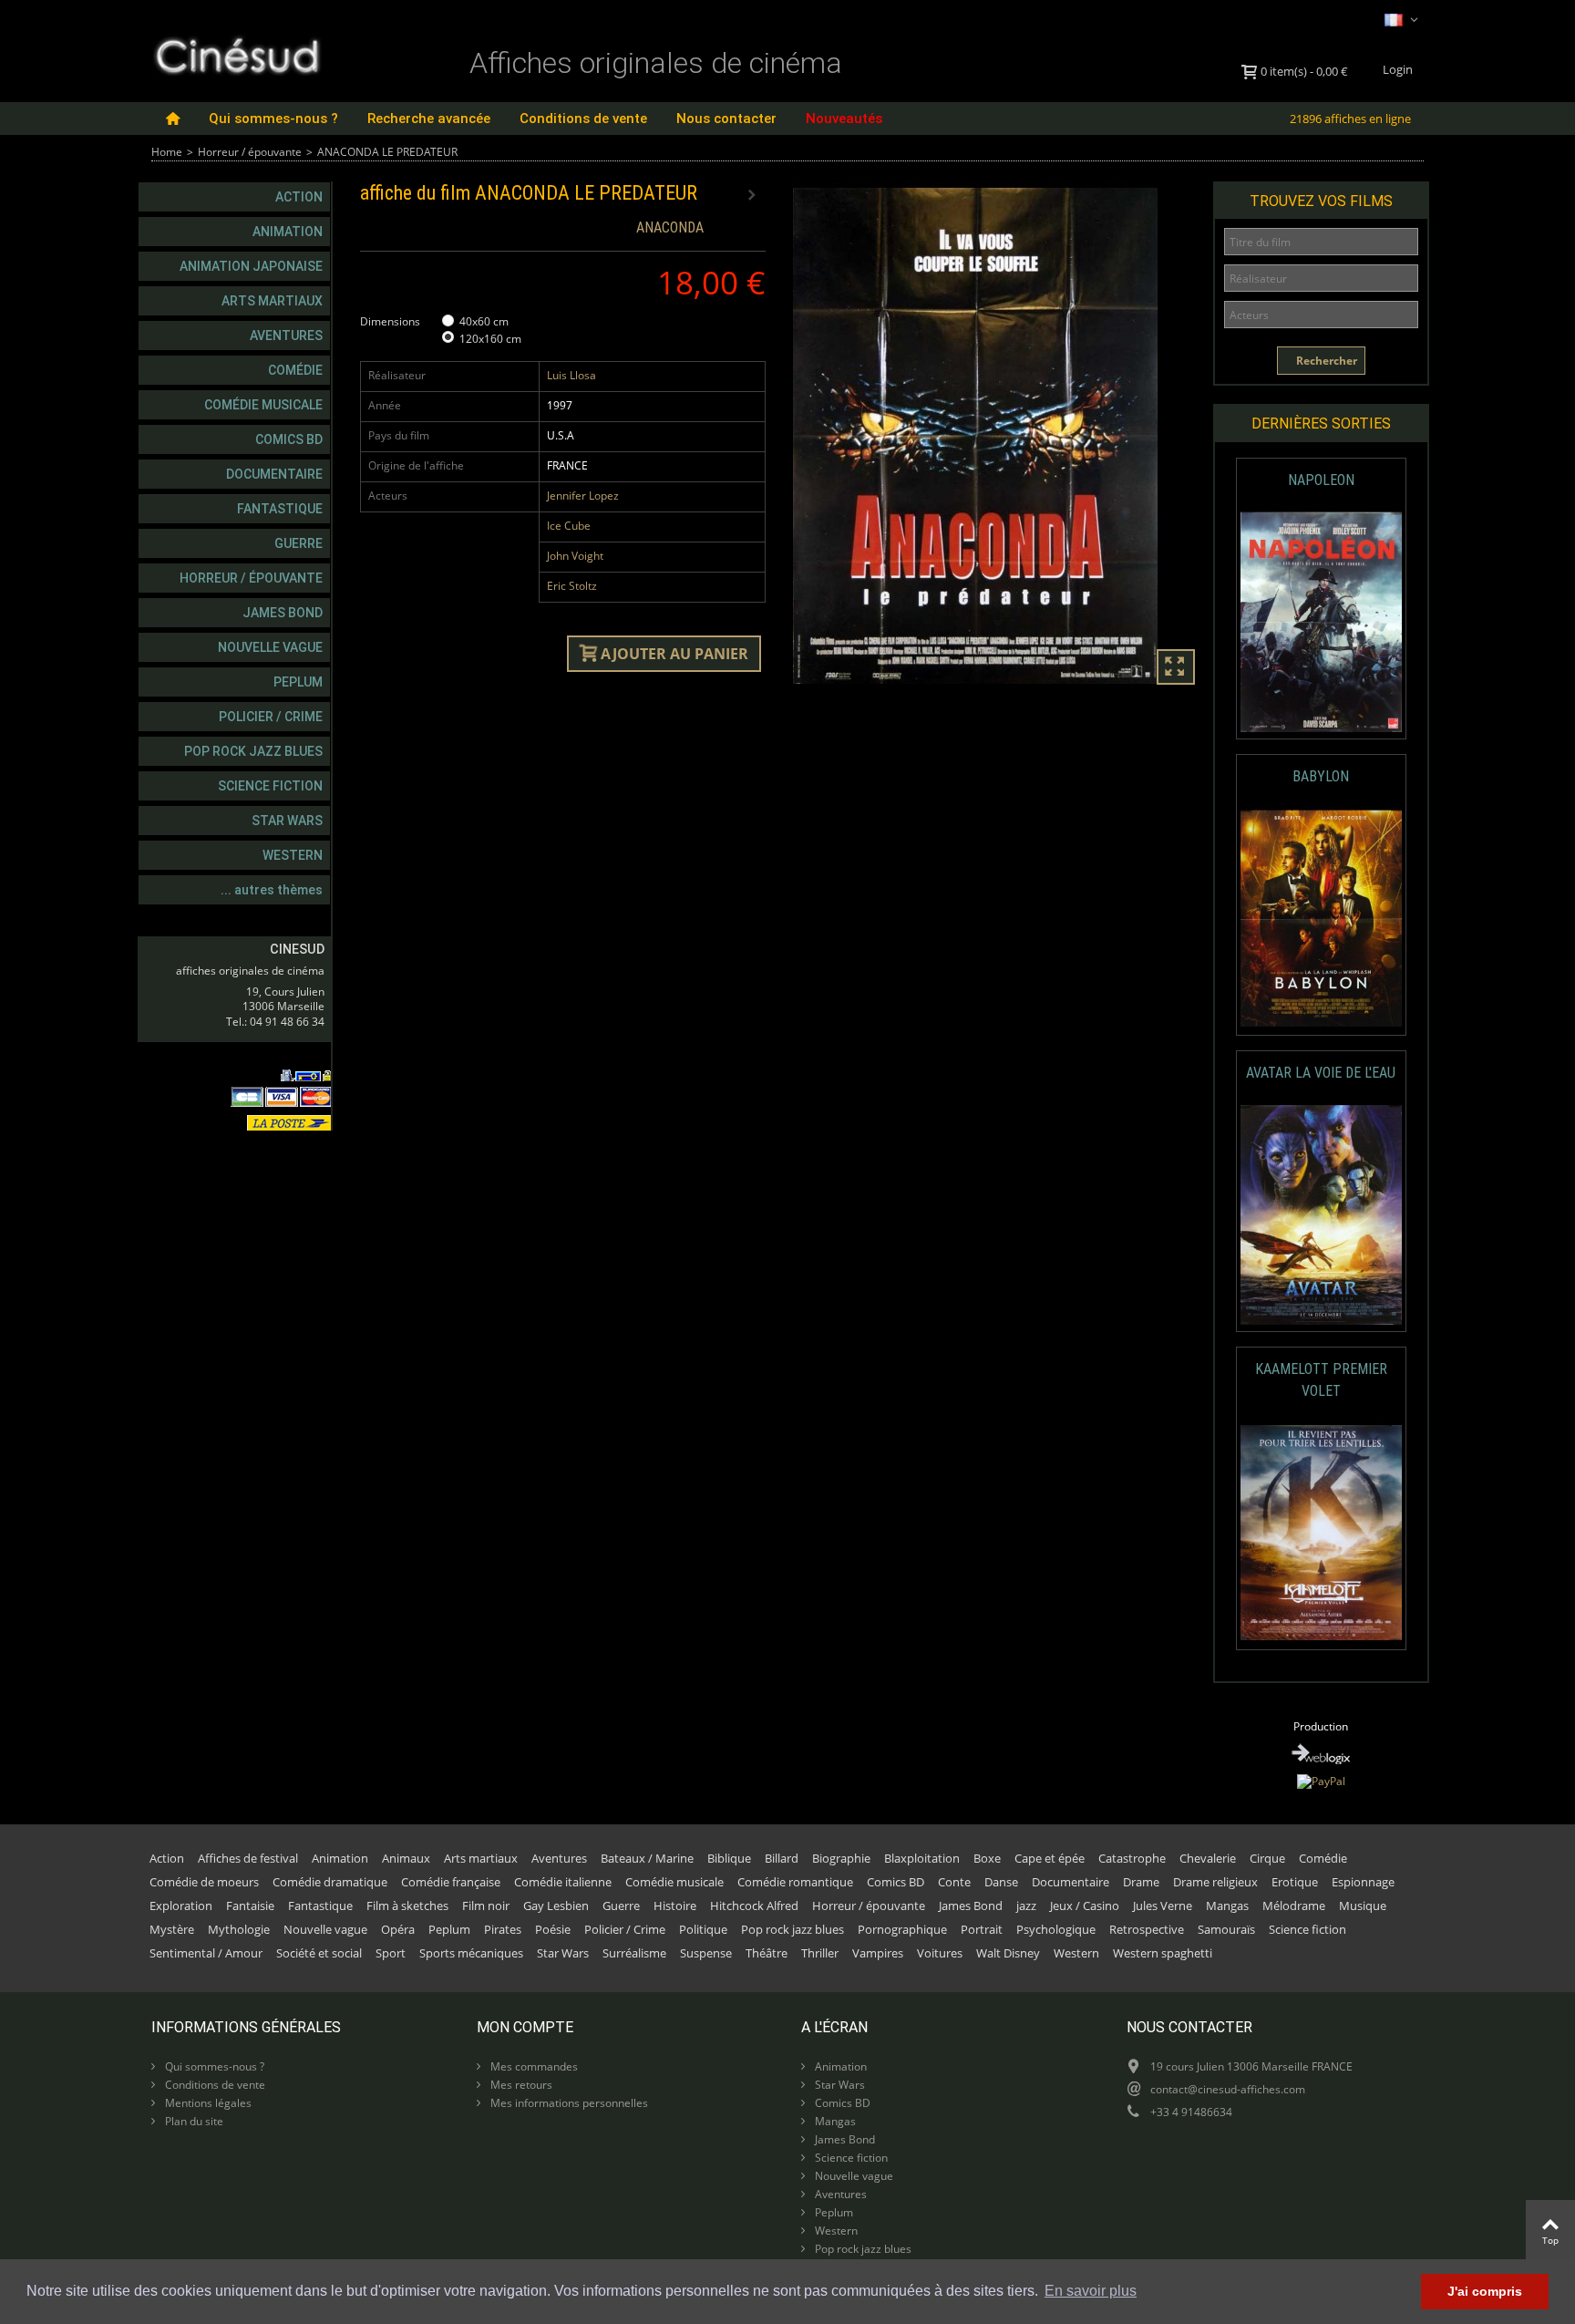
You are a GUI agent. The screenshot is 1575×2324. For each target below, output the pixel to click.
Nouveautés (844, 119)
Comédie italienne (563, 1882)
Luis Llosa (571, 375)
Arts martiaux (272, 301)
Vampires (878, 1953)
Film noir (486, 1906)
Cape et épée (1050, 1858)
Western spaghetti (1163, 1953)
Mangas (1227, 1906)
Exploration (181, 1906)
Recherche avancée (429, 119)
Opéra (398, 1929)
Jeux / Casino (1085, 1906)
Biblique (729, 1858)
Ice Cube (569, 526)
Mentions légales (207, 2103)
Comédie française (451, 1882)
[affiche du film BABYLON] (1321, 919)
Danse (1001, 1882)
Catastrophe (1132, 1858)
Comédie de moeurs (204, 1882)
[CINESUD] (237, 53)
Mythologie (239, 1929)
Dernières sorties (1321, 423)
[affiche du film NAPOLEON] (1321, 622)
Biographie (841, 1858)
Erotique (1295, 1882)
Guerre (299, 543)
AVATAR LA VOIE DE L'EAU (1321, 1073)
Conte (954, 1882)
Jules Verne (1163, 1906)
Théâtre (767, 1953)
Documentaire (274, 474)
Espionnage (1363, 1882)
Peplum (298, 682)
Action (299, 197)
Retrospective (1147, 1929)
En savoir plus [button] (1091, 2291)
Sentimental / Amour (206, 1953)
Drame (1141, 1882)
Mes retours (520, 2085)
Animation (288, 232)
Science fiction (270, 786)
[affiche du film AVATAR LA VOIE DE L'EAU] (1321, 1215)
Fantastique (280, 509)
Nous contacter (726, 119)
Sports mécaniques (471, 1953)
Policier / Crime (271, 717)
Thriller (820, 1953)
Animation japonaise (251, 266)
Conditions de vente (583, 119)
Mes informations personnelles (568, 2103)
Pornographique (902, 1929)
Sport (391, 1953)
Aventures (286, 336)
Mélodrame (1294, 1906)
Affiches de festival (248, 1858)
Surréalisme (634, 1953)
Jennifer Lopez (583, 496)
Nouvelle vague (270, 647)
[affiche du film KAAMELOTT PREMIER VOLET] (1321, 1533)
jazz (1026, 1906)
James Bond (283, 613)
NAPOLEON (1321, 480)
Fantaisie (250, 1906)
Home (167, 152)
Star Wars (287, 821)
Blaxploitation (922, 1858)
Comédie (295, 370)
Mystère (172, 1929)
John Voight (575, 556)
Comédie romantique (795, 1882)
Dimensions (391, 321)
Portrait (982, 1929)
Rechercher (1325, 361)
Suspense (706, 1953)
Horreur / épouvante (250, 152)
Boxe (987, 1858)
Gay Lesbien (556, 1906)
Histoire (675, 1906)
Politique (703, 1929)
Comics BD (289, 439)
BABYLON (1321, 776)
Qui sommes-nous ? (273, 119)
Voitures (940, 1953)
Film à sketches (407, 1906)
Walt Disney (1008, 1953)
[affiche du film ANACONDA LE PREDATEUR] (996, 436)
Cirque (1267, 1858)
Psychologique (1056, 1929)
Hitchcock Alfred (754, 1906)
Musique (1363, 1906)
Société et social (319, 1953)
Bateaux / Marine (647, 1858)
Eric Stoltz (572, 586)
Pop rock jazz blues (253, 751)
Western (293, 855)
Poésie (553, 1929)
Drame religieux (1215, 1882)
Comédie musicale (263, 405)
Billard (782, 1858)
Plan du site (193, 2121)
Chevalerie (1208, 1858)
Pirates (503, 1929)
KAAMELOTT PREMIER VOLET (1321, 1380)
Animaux (406, 1858)
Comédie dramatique (330, 1882)
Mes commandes (533, 2066)
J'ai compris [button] (1485, 2291)
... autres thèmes (272, 890)
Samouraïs (1226, 1929)
